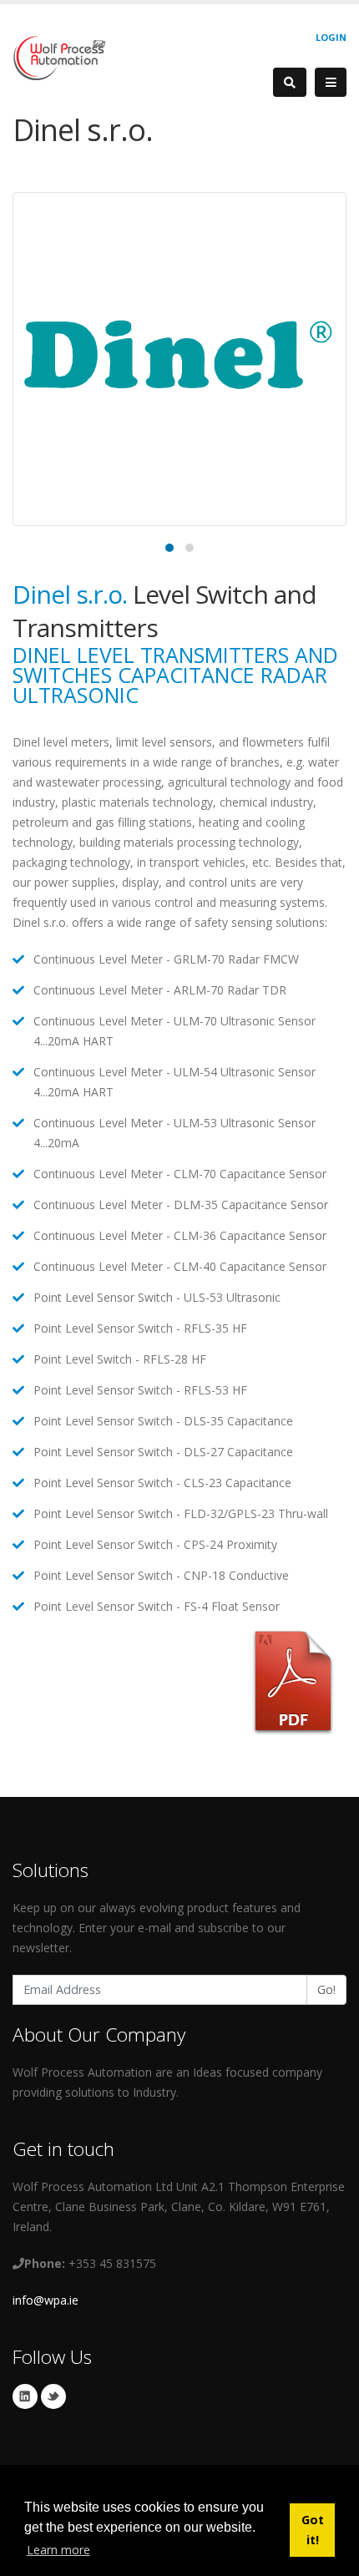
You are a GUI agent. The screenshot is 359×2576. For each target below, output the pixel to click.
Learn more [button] (58, 2550)
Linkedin (25, 2396)
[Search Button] (290, 82)
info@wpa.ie (46, 2300)
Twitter (53, 2396)
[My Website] (59, 56)
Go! (326, 1989)
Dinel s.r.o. (70, 594)
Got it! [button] (313, 2530)
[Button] (331, 83)
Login (331, 37)
